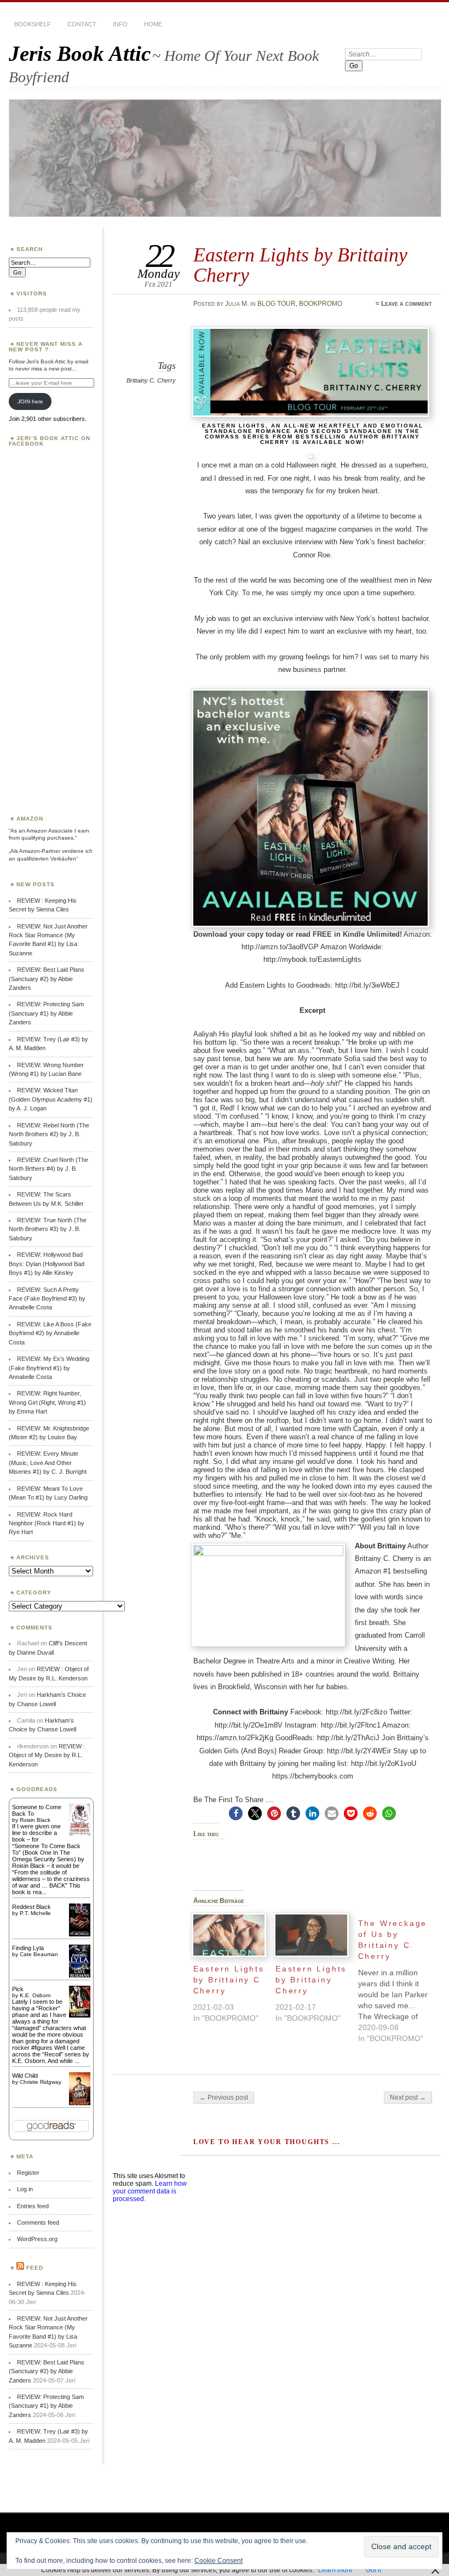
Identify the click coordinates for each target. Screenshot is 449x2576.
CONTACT (82, 24)
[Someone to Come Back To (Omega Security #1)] (80, 1833)
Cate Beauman (39, 1954)
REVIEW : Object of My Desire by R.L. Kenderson (47, 1755)
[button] (236, 1813)
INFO (120, 24)
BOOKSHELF (33, 24)
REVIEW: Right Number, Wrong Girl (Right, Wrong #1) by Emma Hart (47, 1402)
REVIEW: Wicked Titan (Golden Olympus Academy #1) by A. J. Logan (51, 1099)
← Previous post (224, 2098)
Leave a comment (407, 304)
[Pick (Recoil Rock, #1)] (80, 2015)
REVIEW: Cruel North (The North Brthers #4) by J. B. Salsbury (48, 1169)
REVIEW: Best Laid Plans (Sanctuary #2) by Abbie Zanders (47, 979)
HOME (153, 24)
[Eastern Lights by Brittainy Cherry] (311, 1935)
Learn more (335, 2570)
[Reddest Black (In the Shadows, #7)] (80, 1934)
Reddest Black (31, 1907)
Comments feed (38, 2222)
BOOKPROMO (321, 304)
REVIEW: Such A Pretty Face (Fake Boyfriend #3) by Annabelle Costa (47, 1299)
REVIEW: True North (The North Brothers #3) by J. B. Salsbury (48, 1229)
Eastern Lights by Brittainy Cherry (311, 1980)
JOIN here (30, 401)
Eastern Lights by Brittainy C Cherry (229, 1980)
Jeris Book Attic (80, 53)
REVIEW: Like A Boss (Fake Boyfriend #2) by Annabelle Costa (50, 1333)
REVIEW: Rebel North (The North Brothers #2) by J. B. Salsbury (49, 1134)
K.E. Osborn (35, 1995)
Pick (18, 1989)
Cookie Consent (218, 2561)
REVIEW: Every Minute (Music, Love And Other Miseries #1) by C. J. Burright (48, 1463)
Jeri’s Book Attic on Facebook (50, 441)
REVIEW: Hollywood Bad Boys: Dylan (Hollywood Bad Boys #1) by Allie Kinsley (47, 1264)
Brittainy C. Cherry (151, 380)
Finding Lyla (28, 1948)
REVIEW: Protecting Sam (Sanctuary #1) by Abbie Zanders (46, 1013)
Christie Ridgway (41, 2082)
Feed (35, 2268)
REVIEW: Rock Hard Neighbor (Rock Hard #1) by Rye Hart (47, 1523)
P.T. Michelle (35, 1913)
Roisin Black (35, 1820)
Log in (25, 2189)
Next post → (408, 2098)
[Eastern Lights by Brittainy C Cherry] (229, 1935)
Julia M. (237, 304)
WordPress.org (37, 2239)
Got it (373, 2570)
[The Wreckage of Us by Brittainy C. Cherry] (399, 1978)
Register (28, 2173)
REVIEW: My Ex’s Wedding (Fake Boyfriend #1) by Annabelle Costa (49, 1368)
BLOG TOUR (277, 304)
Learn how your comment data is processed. (150, 2191)
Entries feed (33, 2206)
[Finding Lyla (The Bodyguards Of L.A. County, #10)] (80, 1976)
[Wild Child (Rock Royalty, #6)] (80, 2104)
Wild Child (25, 2076)
